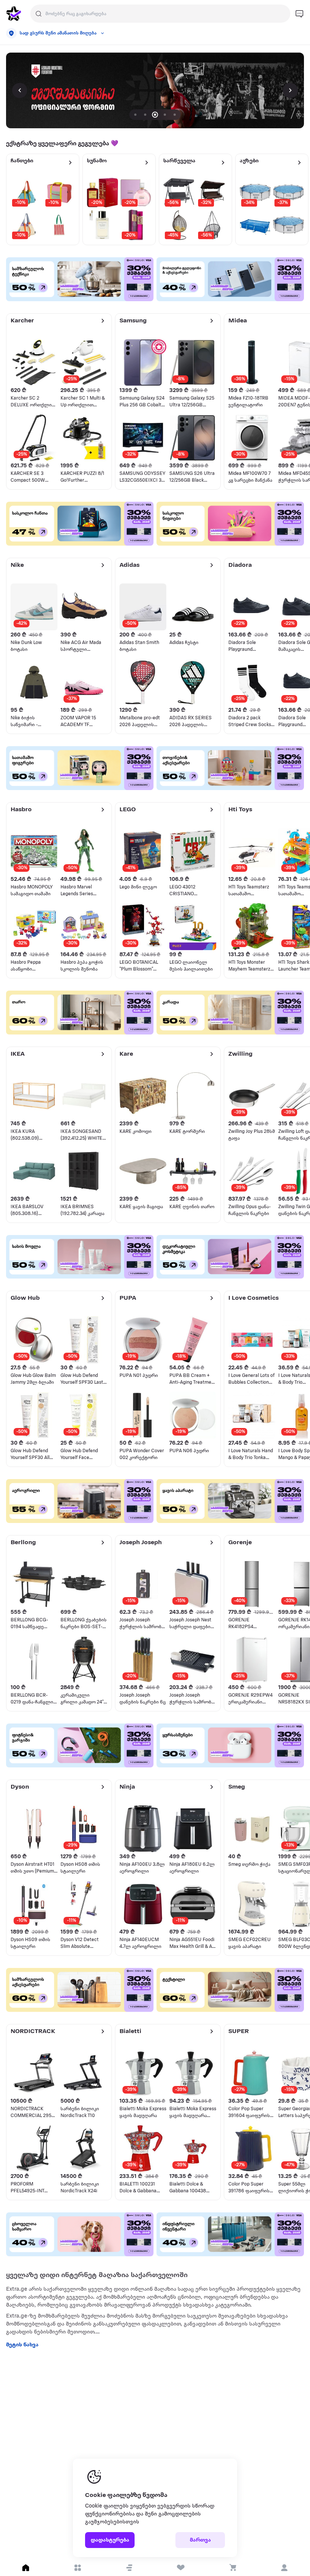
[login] (284, 2568)
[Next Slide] (290, 90)
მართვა (200, 2540)
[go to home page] (14, 14)
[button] (129, 2568)
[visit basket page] (233, 2568)
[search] (39, 14)
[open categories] (78, 2568)
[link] (155, 90)
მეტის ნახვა (22, 2345)
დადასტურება (110, 2540)
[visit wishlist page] (181, 2568)
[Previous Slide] (20, 90)
